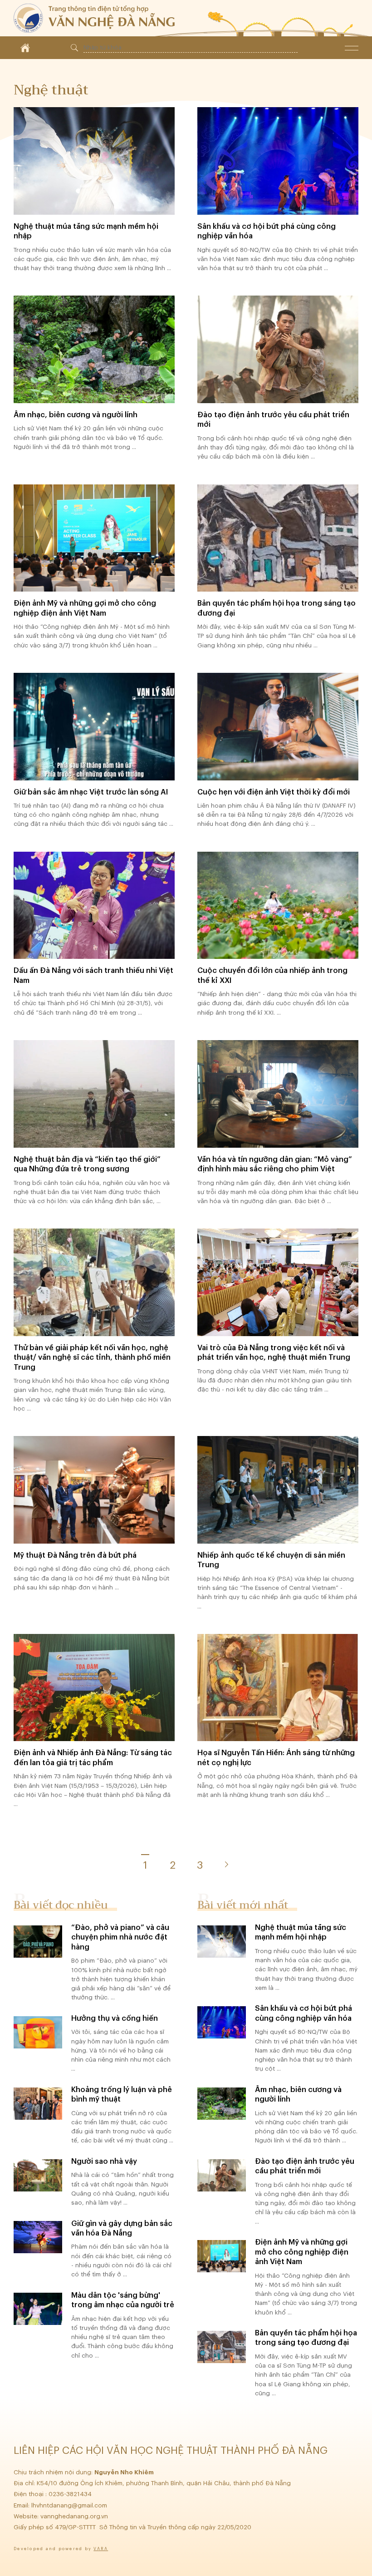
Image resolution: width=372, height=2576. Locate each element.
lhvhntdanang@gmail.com (70, 2505)
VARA (101, 2549)
